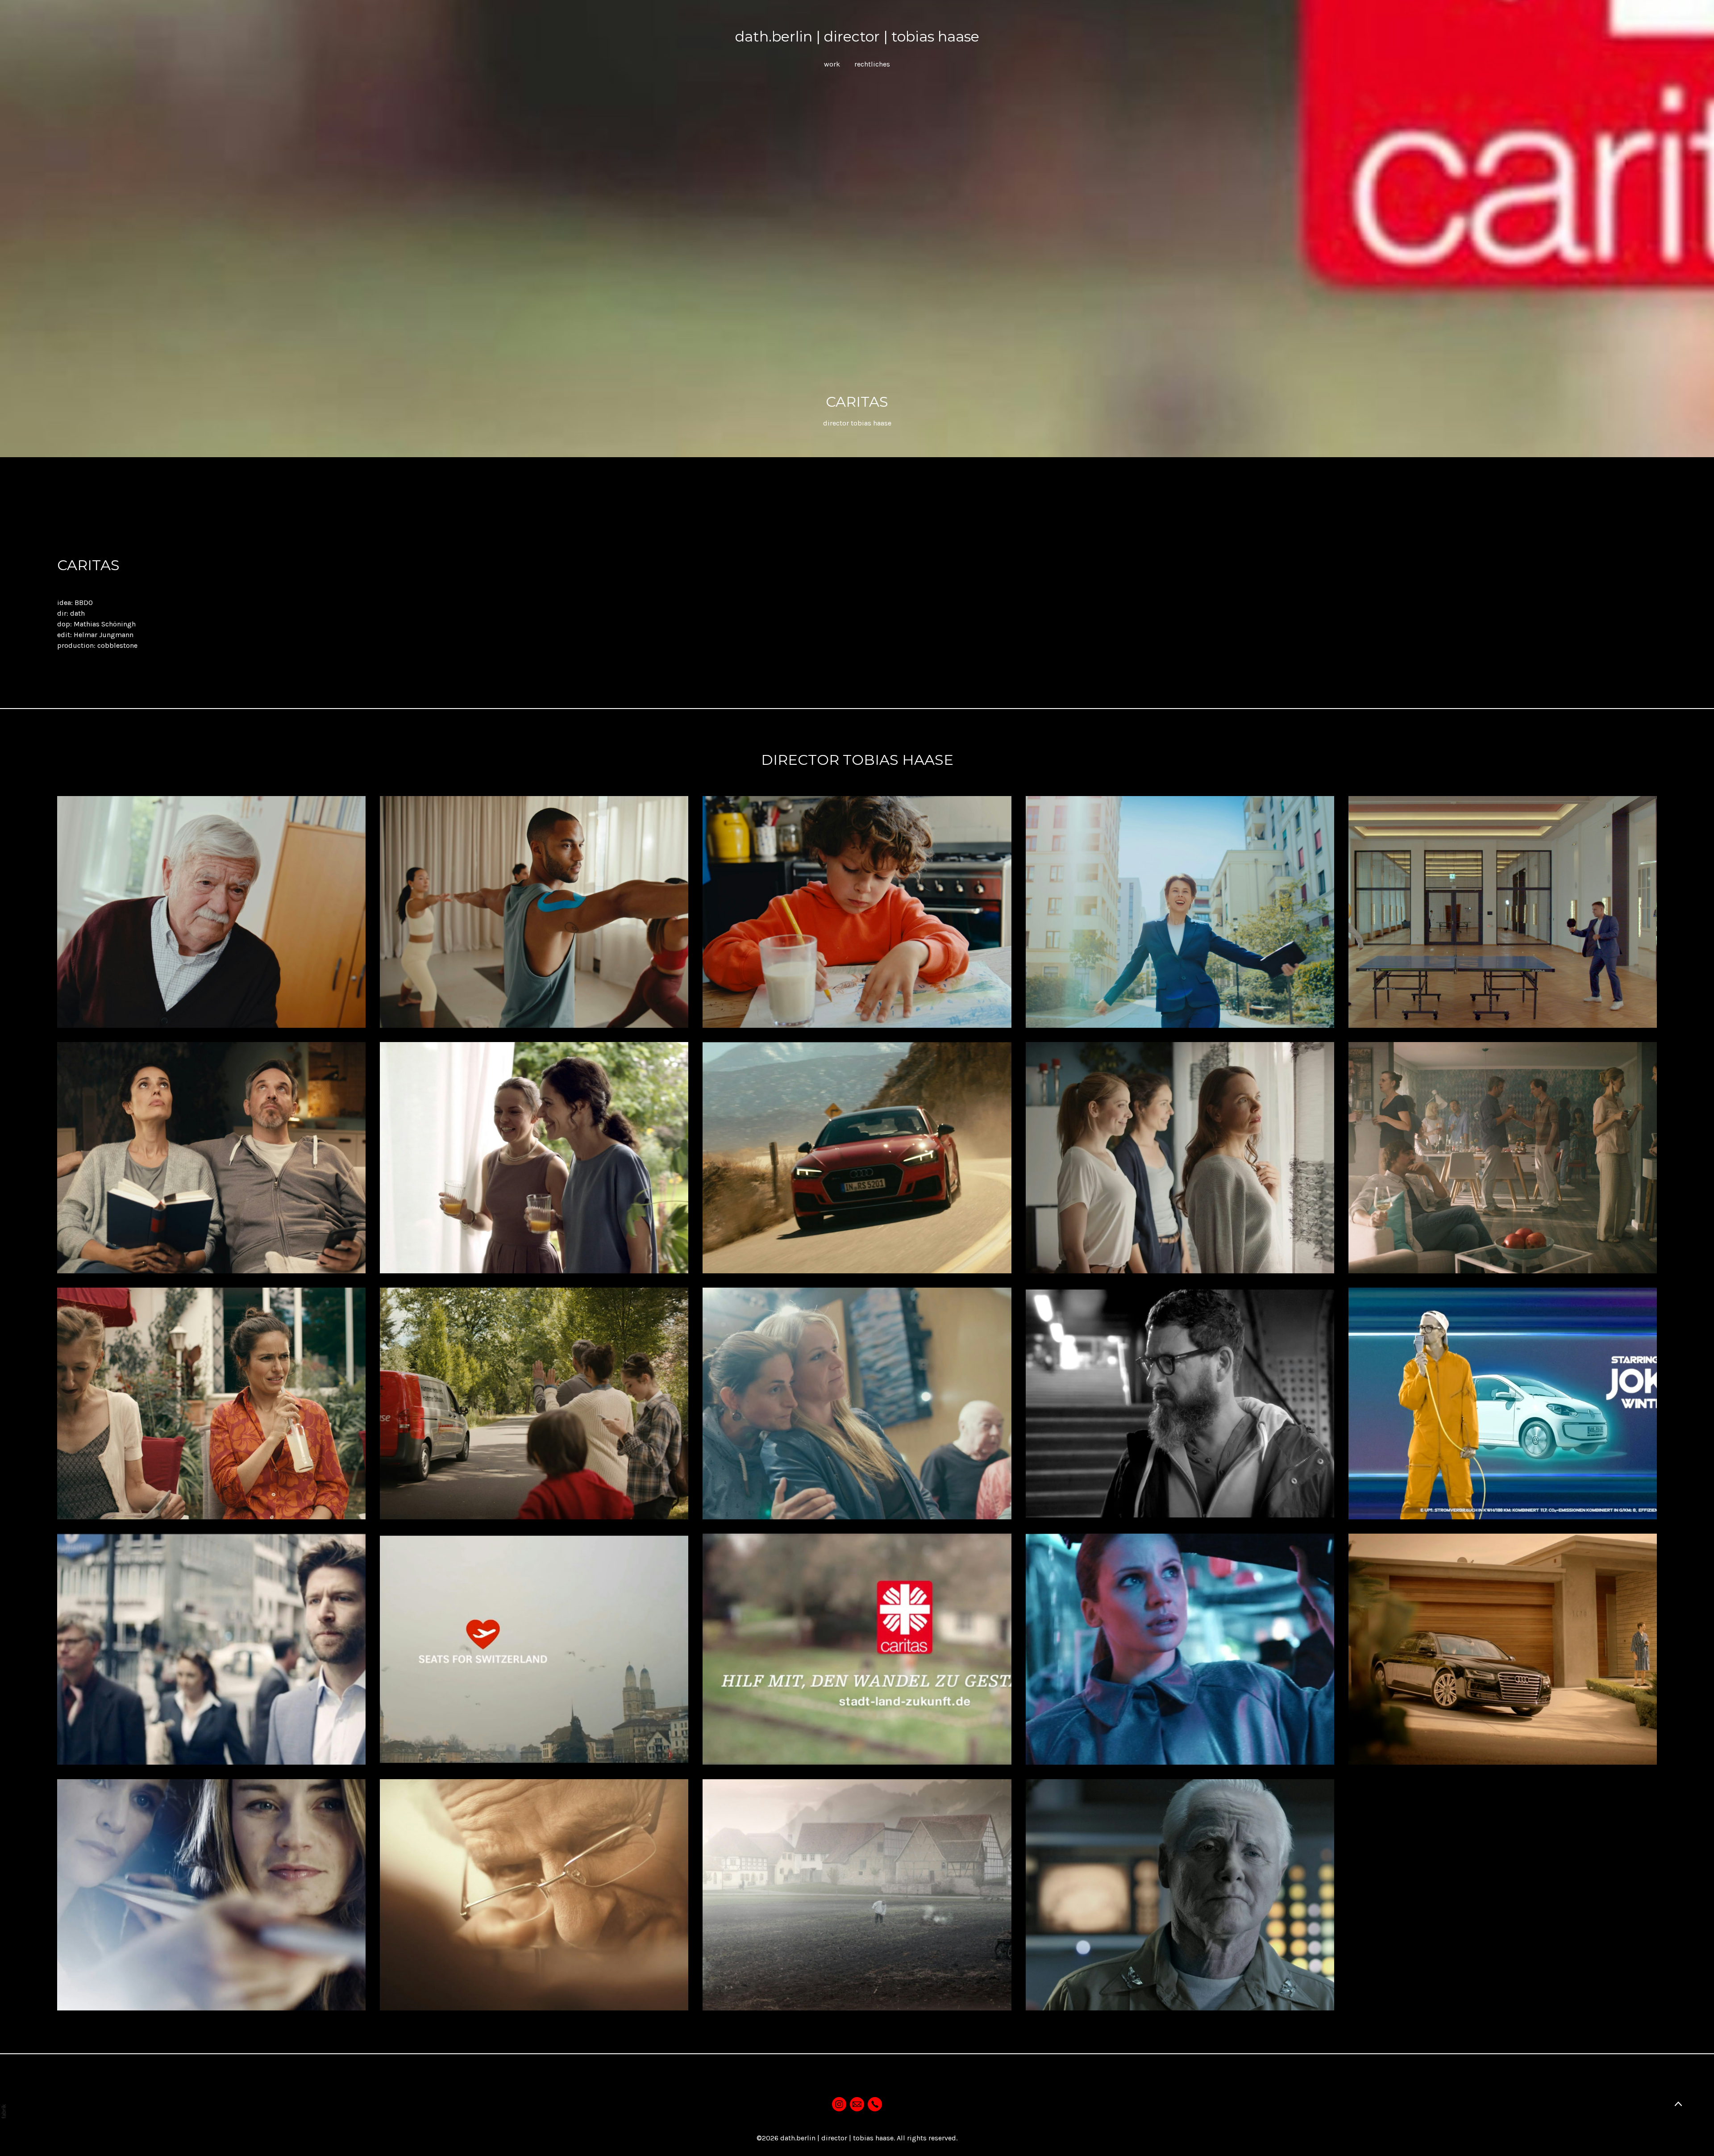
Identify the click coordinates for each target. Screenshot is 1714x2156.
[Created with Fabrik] (4, 2111)
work (832, 64)
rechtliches (872, 64)
